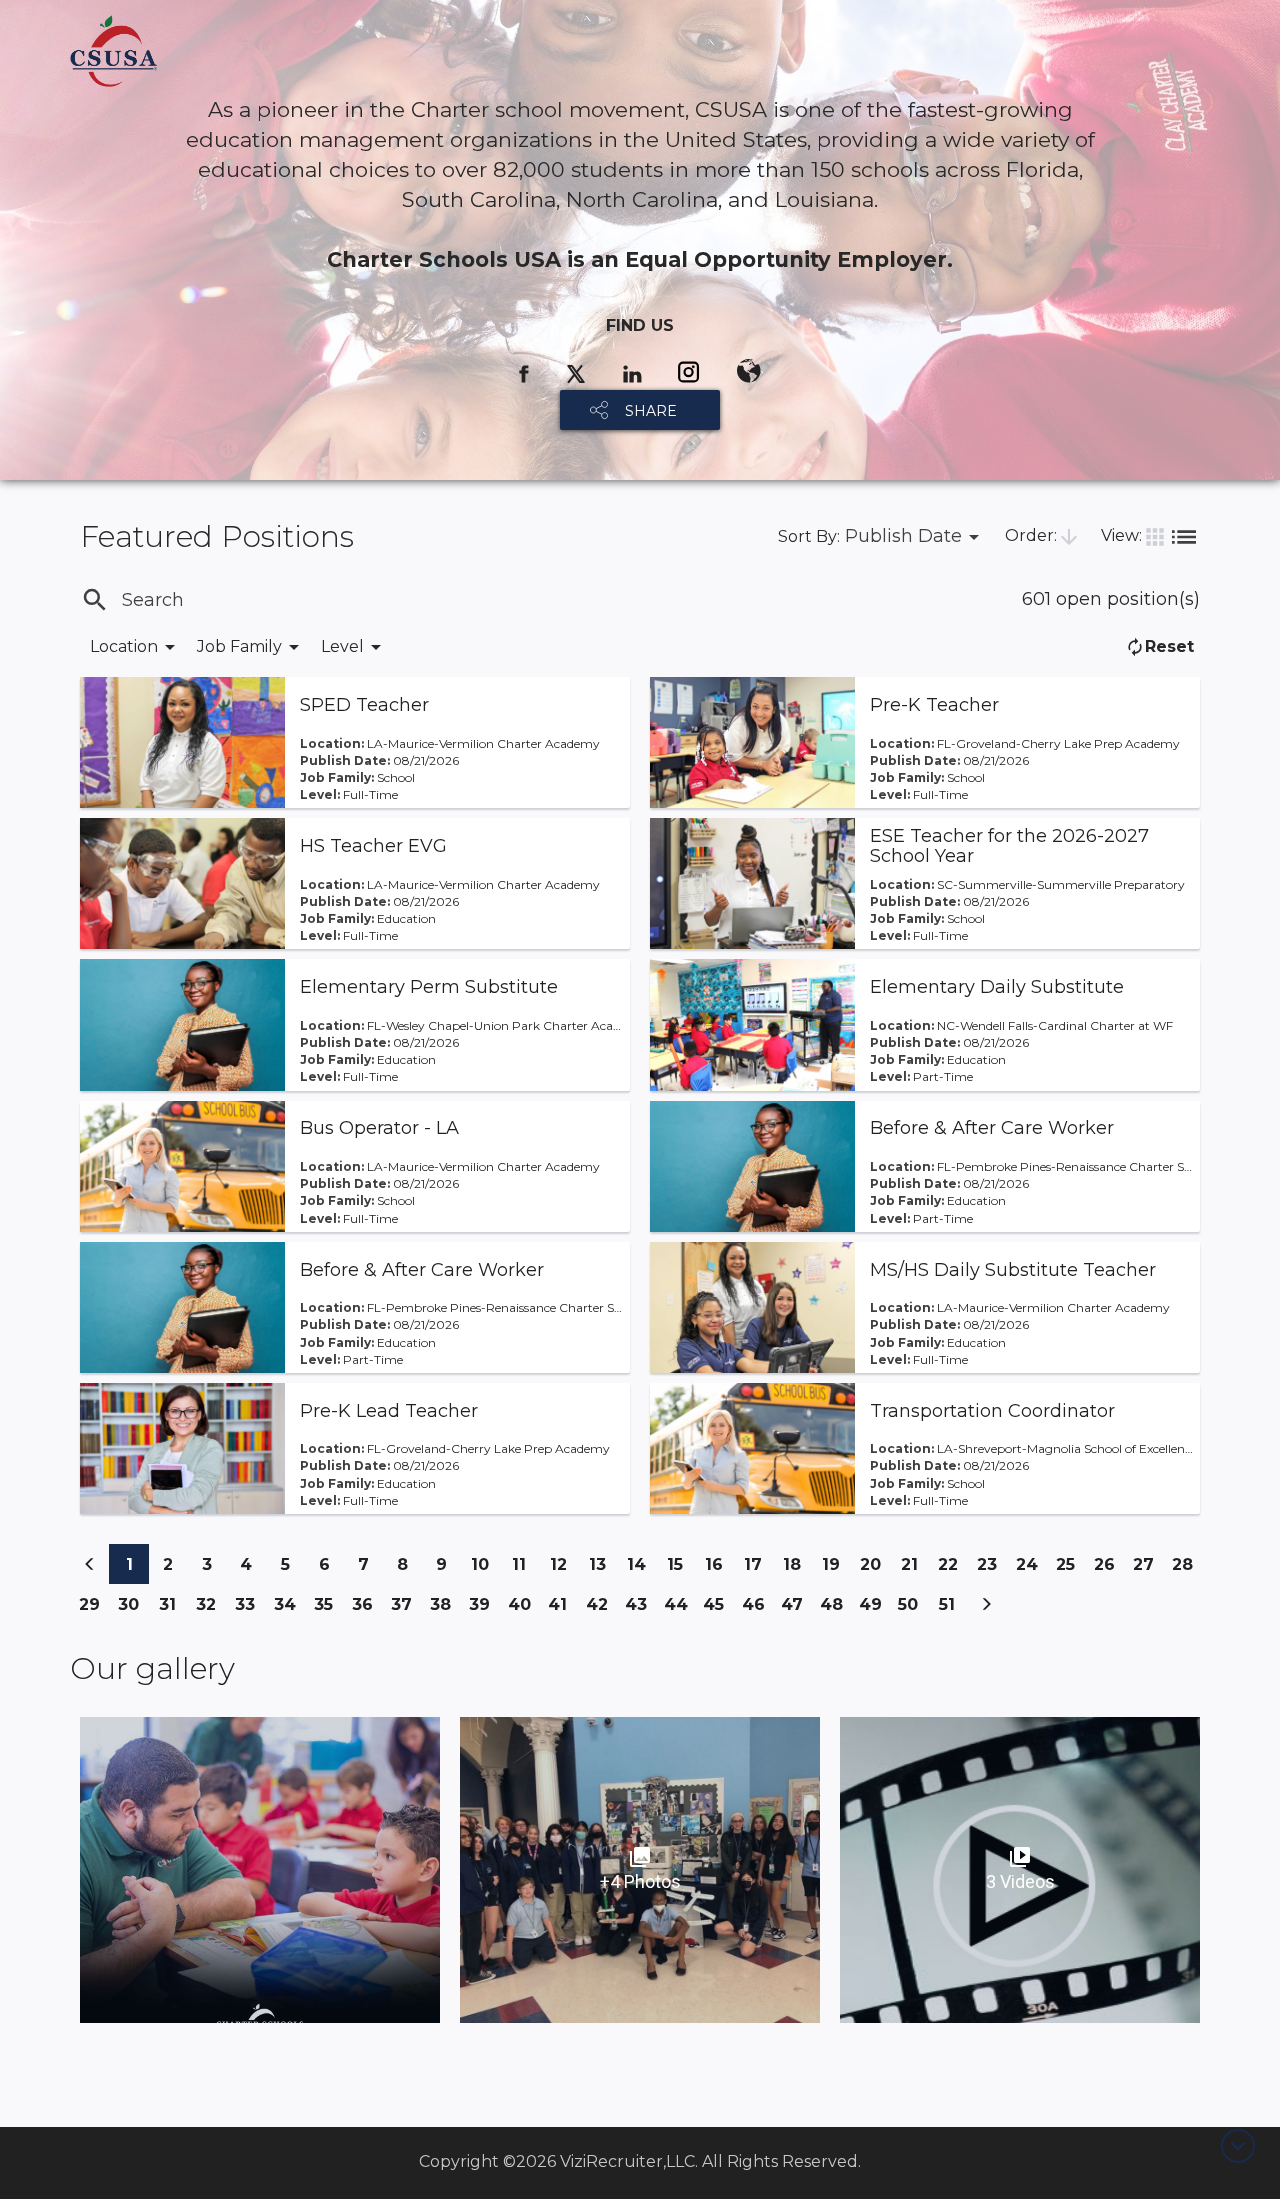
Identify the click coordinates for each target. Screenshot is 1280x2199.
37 (406, 1609)
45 (718, 1609)
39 (484, 1609)
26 (1109, 1569)
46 (757, 1609)
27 (1148, 1569)
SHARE (651, 411)
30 (133, 1609)
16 (719, 1564)
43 (640, 1609)
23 (992, 1564)
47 (796, 1609)
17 (758, 1564)
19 (836, 1564)
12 (564, 1564)
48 (835, 1609)
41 (562, 1604)
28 (1187, 1569)
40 (523, 1609)
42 (601, 1609)
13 (603, 1564)
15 (681, 1564)
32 (211, 1604)
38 (445, 1609)
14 (641, 1564)
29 (94, 1609)
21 (915, 1564)
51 (953, 1604)
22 (953, 1564)
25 (1070, 1564)
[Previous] (90, 1564)
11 (525, 1564)
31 (173, 1604)
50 (913, 1604)
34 (289, 1609)
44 (679, 1609)
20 (875, 1569)
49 (874, 1609)
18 (797, 1564)
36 (367, 1609)
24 (1031, 1569)
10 (485, 1564)
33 (250, 1604)
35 (328, 1604)
